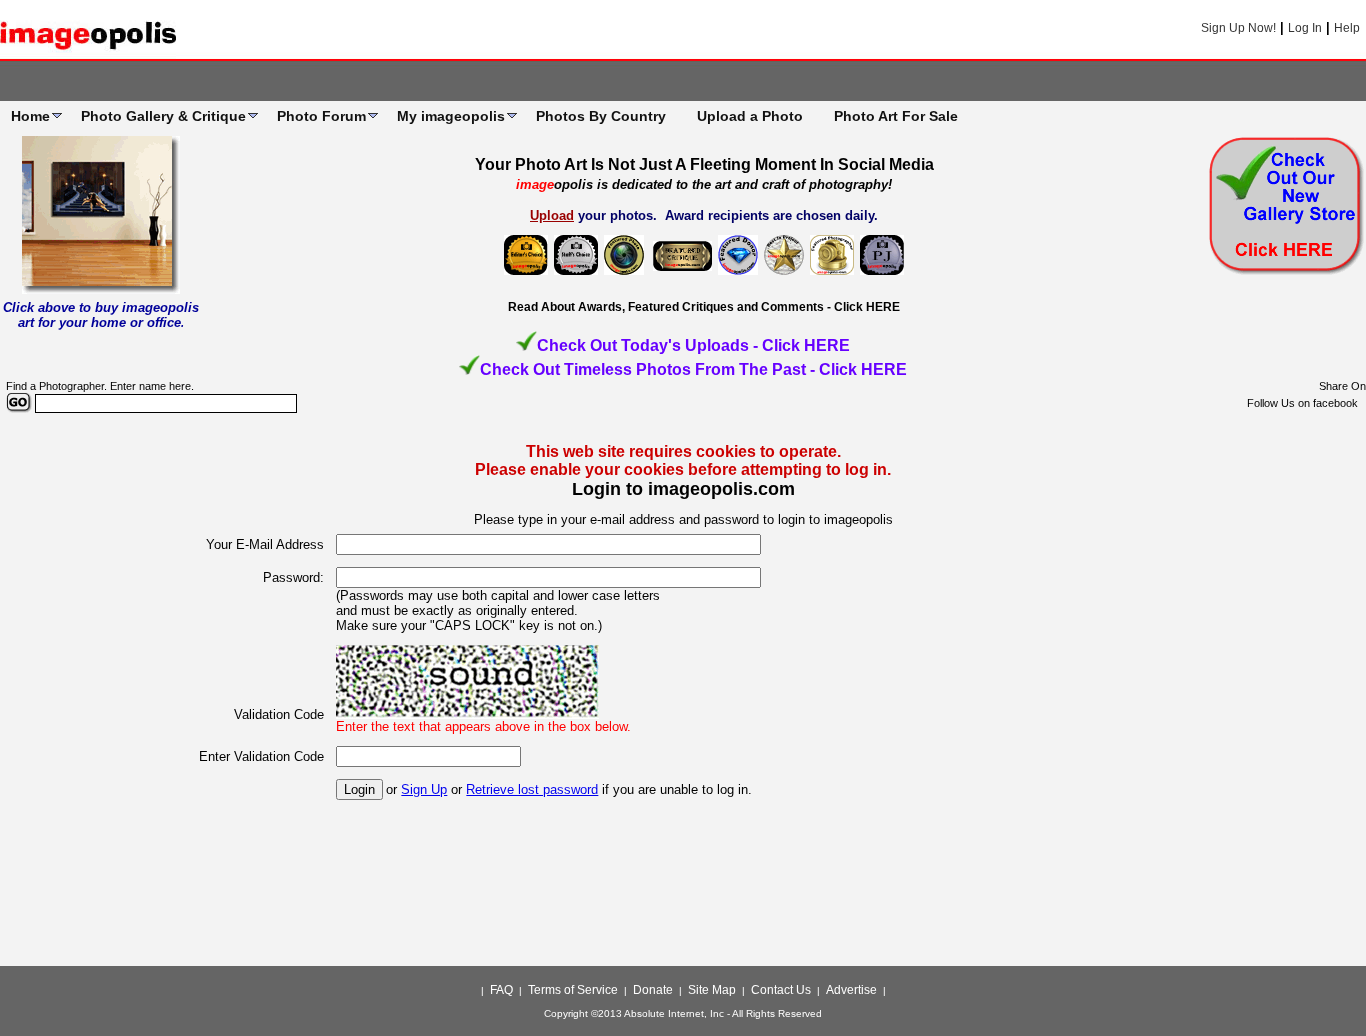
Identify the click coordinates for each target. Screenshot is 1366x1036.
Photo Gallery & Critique (163, 116)
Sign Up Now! (1238, 28)
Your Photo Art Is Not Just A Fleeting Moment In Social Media (704, 164)
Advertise (851, 990)
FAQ (501, 990)
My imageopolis (451, 116)
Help (1347, 28)
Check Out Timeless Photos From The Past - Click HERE (693, 369)
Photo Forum (321, 116)
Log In (1305, 28)
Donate (653, 990)
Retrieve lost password (532, 789)
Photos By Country (601, 116)
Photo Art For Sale (896, 116)
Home (30, 116)
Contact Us (781, 990)
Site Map (712, 990)
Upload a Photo (750, 116)
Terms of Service (573, 990)
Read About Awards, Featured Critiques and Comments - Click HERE (704, 307)
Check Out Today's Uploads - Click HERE (693, 345)
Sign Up (424, 789)
